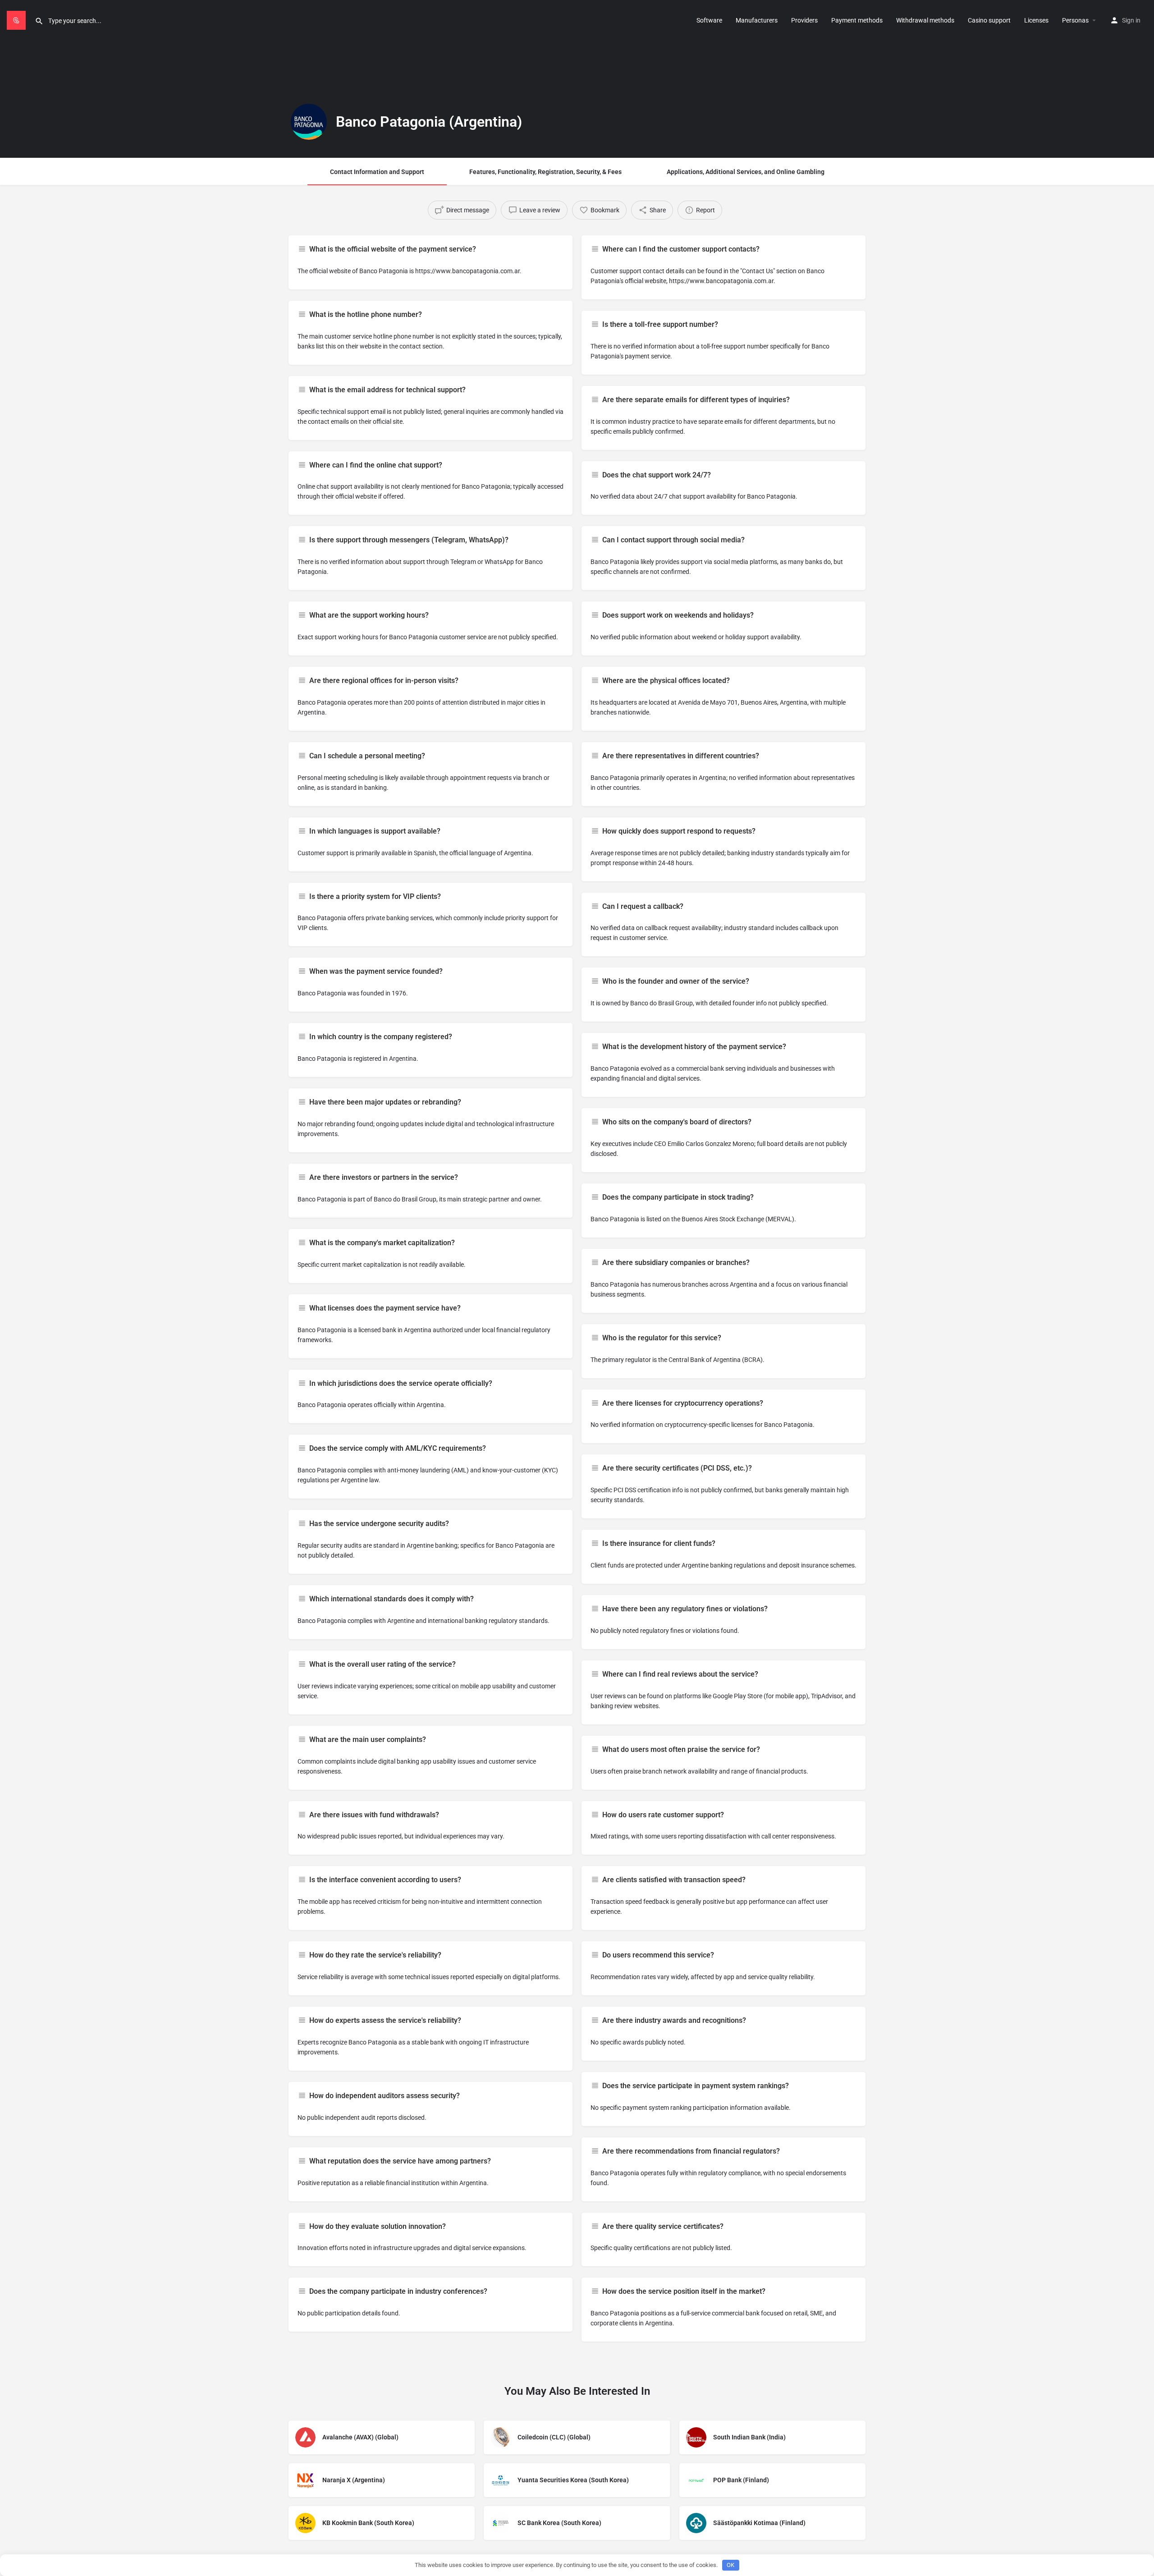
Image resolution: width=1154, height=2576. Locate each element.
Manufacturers (757, 20)
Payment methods (857, 20)
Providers (804, 20)
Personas (1075, 20)
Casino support (989, 20)
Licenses (1036, 20)
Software (709, 20)
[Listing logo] (309, 122)
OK (730, 2565)
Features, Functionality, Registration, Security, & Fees (545, 172)
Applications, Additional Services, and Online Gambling (746, 172)
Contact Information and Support (377, 172)
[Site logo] (17, 19)
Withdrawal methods (925, 20)
